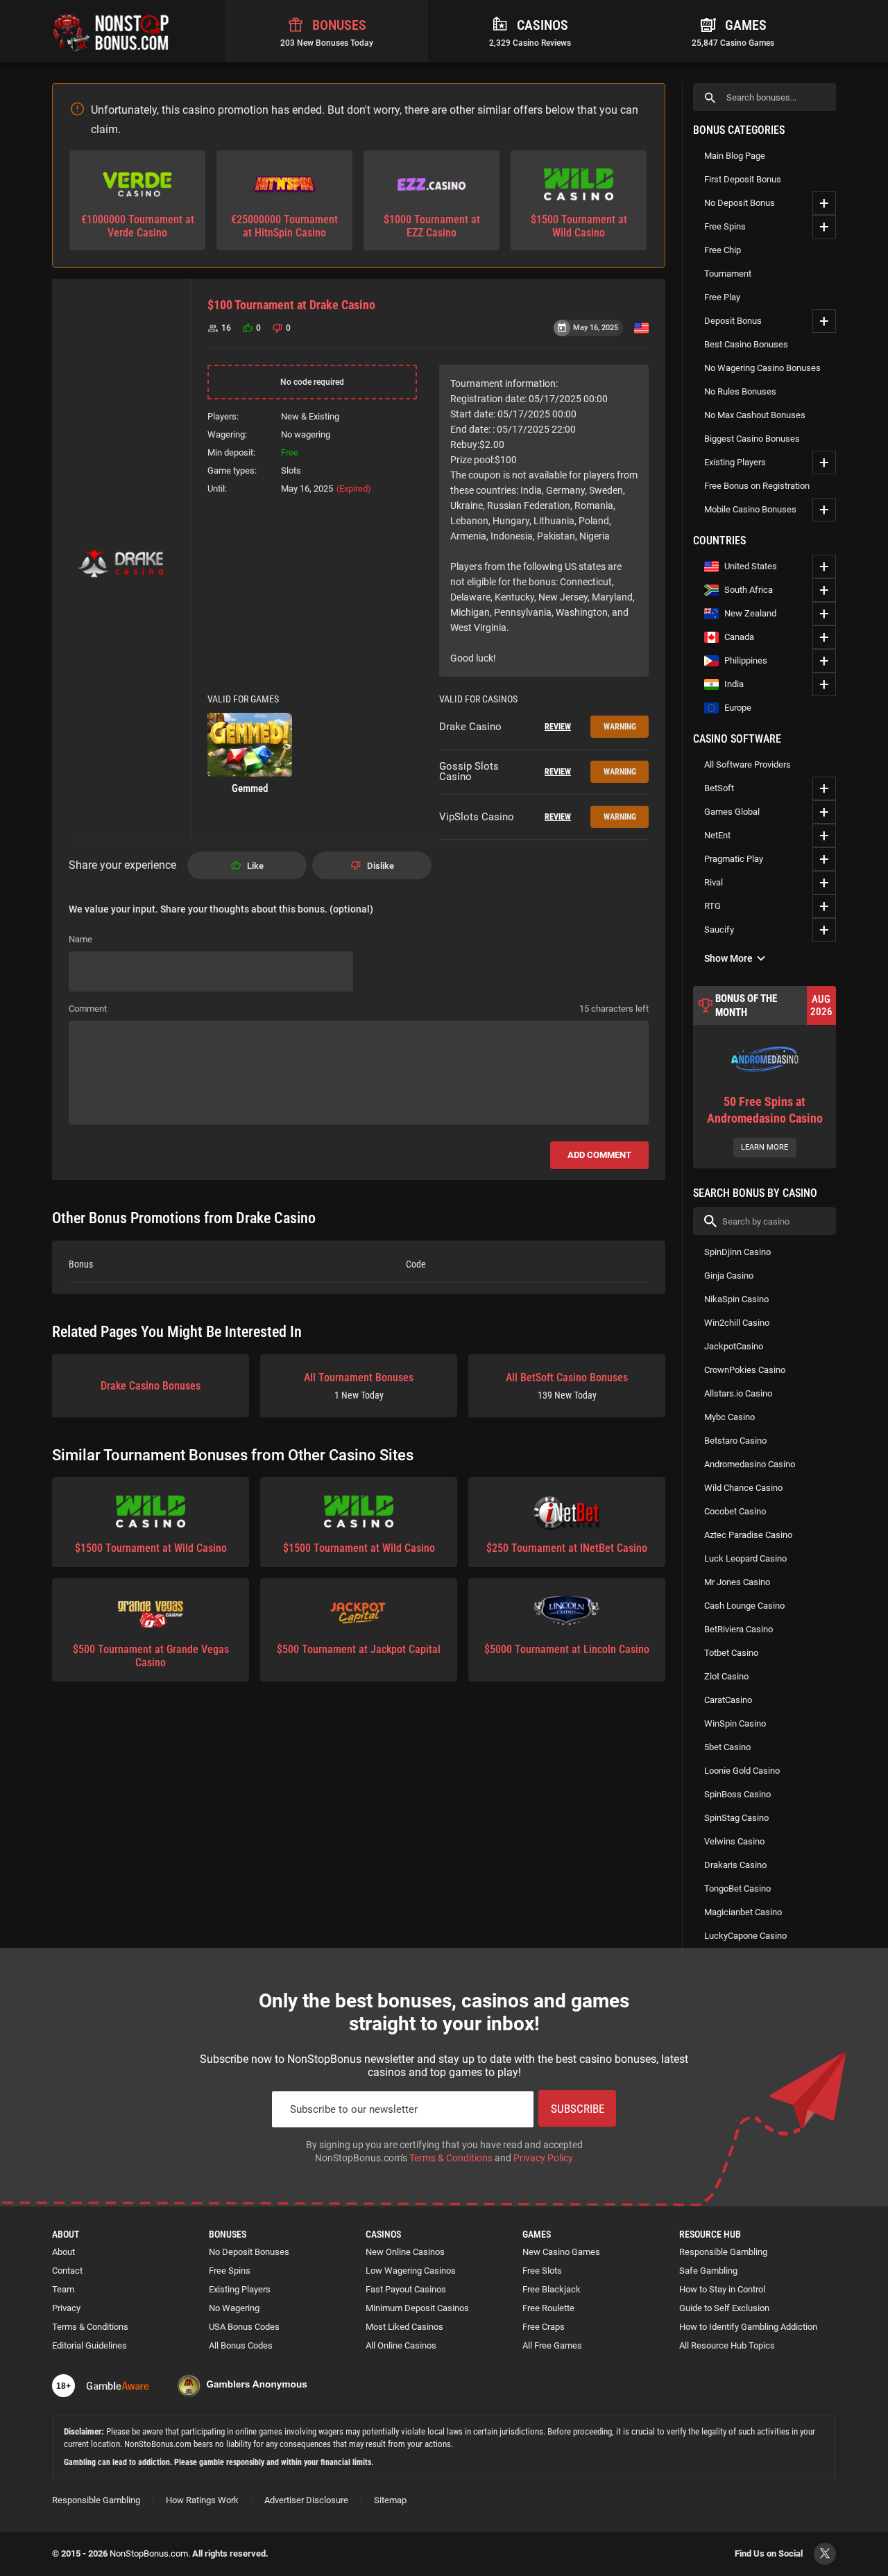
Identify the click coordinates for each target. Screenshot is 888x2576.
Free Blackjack (552, 2289)
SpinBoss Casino (737, 1794)
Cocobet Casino (735, 1511)
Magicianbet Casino (743, 1912)
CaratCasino (728, 1700)
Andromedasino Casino (750, 1464)
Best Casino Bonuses (746, 344)
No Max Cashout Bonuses (755, 415)
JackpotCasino (734, 1346)
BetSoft (719, 788)
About (63, 2252)
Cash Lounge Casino (744, 1606)
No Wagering (234, 2308)
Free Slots (542, 2271)
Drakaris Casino (735, 1865)
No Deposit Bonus (740, 203)
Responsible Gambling (723, 2252)
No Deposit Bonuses (249, 2252)
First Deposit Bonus (743, 179)
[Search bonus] (710, 97)
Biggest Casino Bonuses (752, 439)
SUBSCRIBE (578, 2109)
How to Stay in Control (722, 2289)
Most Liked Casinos (404, 2327)
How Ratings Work (202, 2500)
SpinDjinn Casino (737, 1252)
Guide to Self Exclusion (724, 2308)
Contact (67, 2271)
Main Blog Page (735, 156)
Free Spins (725, 226)
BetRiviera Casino (738, 1629)
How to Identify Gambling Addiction (748, 2327)
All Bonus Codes (241, 2345)
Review (558, 727)
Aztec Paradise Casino (748, 1535)
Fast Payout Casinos (406, 2289)
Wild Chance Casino (743, 1488)
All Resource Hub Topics (727, 2345)
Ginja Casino (729, 1276)
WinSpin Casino (735, 1723)
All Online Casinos (401, 2345)
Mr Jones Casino (737, 1582)
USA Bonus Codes (244, 2327)
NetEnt (717, 835)
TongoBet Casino (737, 1888)
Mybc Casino (729, 1417)
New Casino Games (561, 2252)
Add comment (599, 1155)
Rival (714, 882)
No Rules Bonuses (740, 391)
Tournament (728, 274)
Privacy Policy (543, 2158)
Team (63, 2289)
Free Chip (723, 250)
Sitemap (390, 2500)
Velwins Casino (734, 1841)
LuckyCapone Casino (745, 1936)
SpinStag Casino (736, 1818)
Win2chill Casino (737, 1323)
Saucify (719, 930)
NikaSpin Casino (736, 1299)
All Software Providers (748, 764)
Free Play (722, 297)
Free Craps (544, 2327)
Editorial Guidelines (89, 2345)
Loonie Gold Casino (742, 1771)
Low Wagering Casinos (411, 2271)
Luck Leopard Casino (745, 1558)
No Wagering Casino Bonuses (762, 368)
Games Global (732, 812)
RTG (712, 906)
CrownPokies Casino (745, 1370)
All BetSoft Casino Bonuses (567, 1386)
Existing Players (735, 462)
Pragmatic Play (734, 859)
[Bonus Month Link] (765, 1077)
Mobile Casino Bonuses (750, 509)
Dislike (381, 866)
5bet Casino (727, 1747)
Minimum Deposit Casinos (417, 2308)
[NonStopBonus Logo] (111, 31)
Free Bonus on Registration (757, 486)
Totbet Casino (731, 1653)
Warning (620, 727)
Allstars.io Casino (738, 1393)
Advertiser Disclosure (306, 2500)
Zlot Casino (726, 1676)
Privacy (66, 2308)
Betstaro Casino (735, 1441)
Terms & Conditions (451, 2158)
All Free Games (552, 2345)
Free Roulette (548, 2308)
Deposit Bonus (733, 321)
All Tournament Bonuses (359, 1386)
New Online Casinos (405, 2252)
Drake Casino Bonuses (151, 1386)
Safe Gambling (708, 2271)
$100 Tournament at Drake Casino (291, 305)
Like (255, 866)
